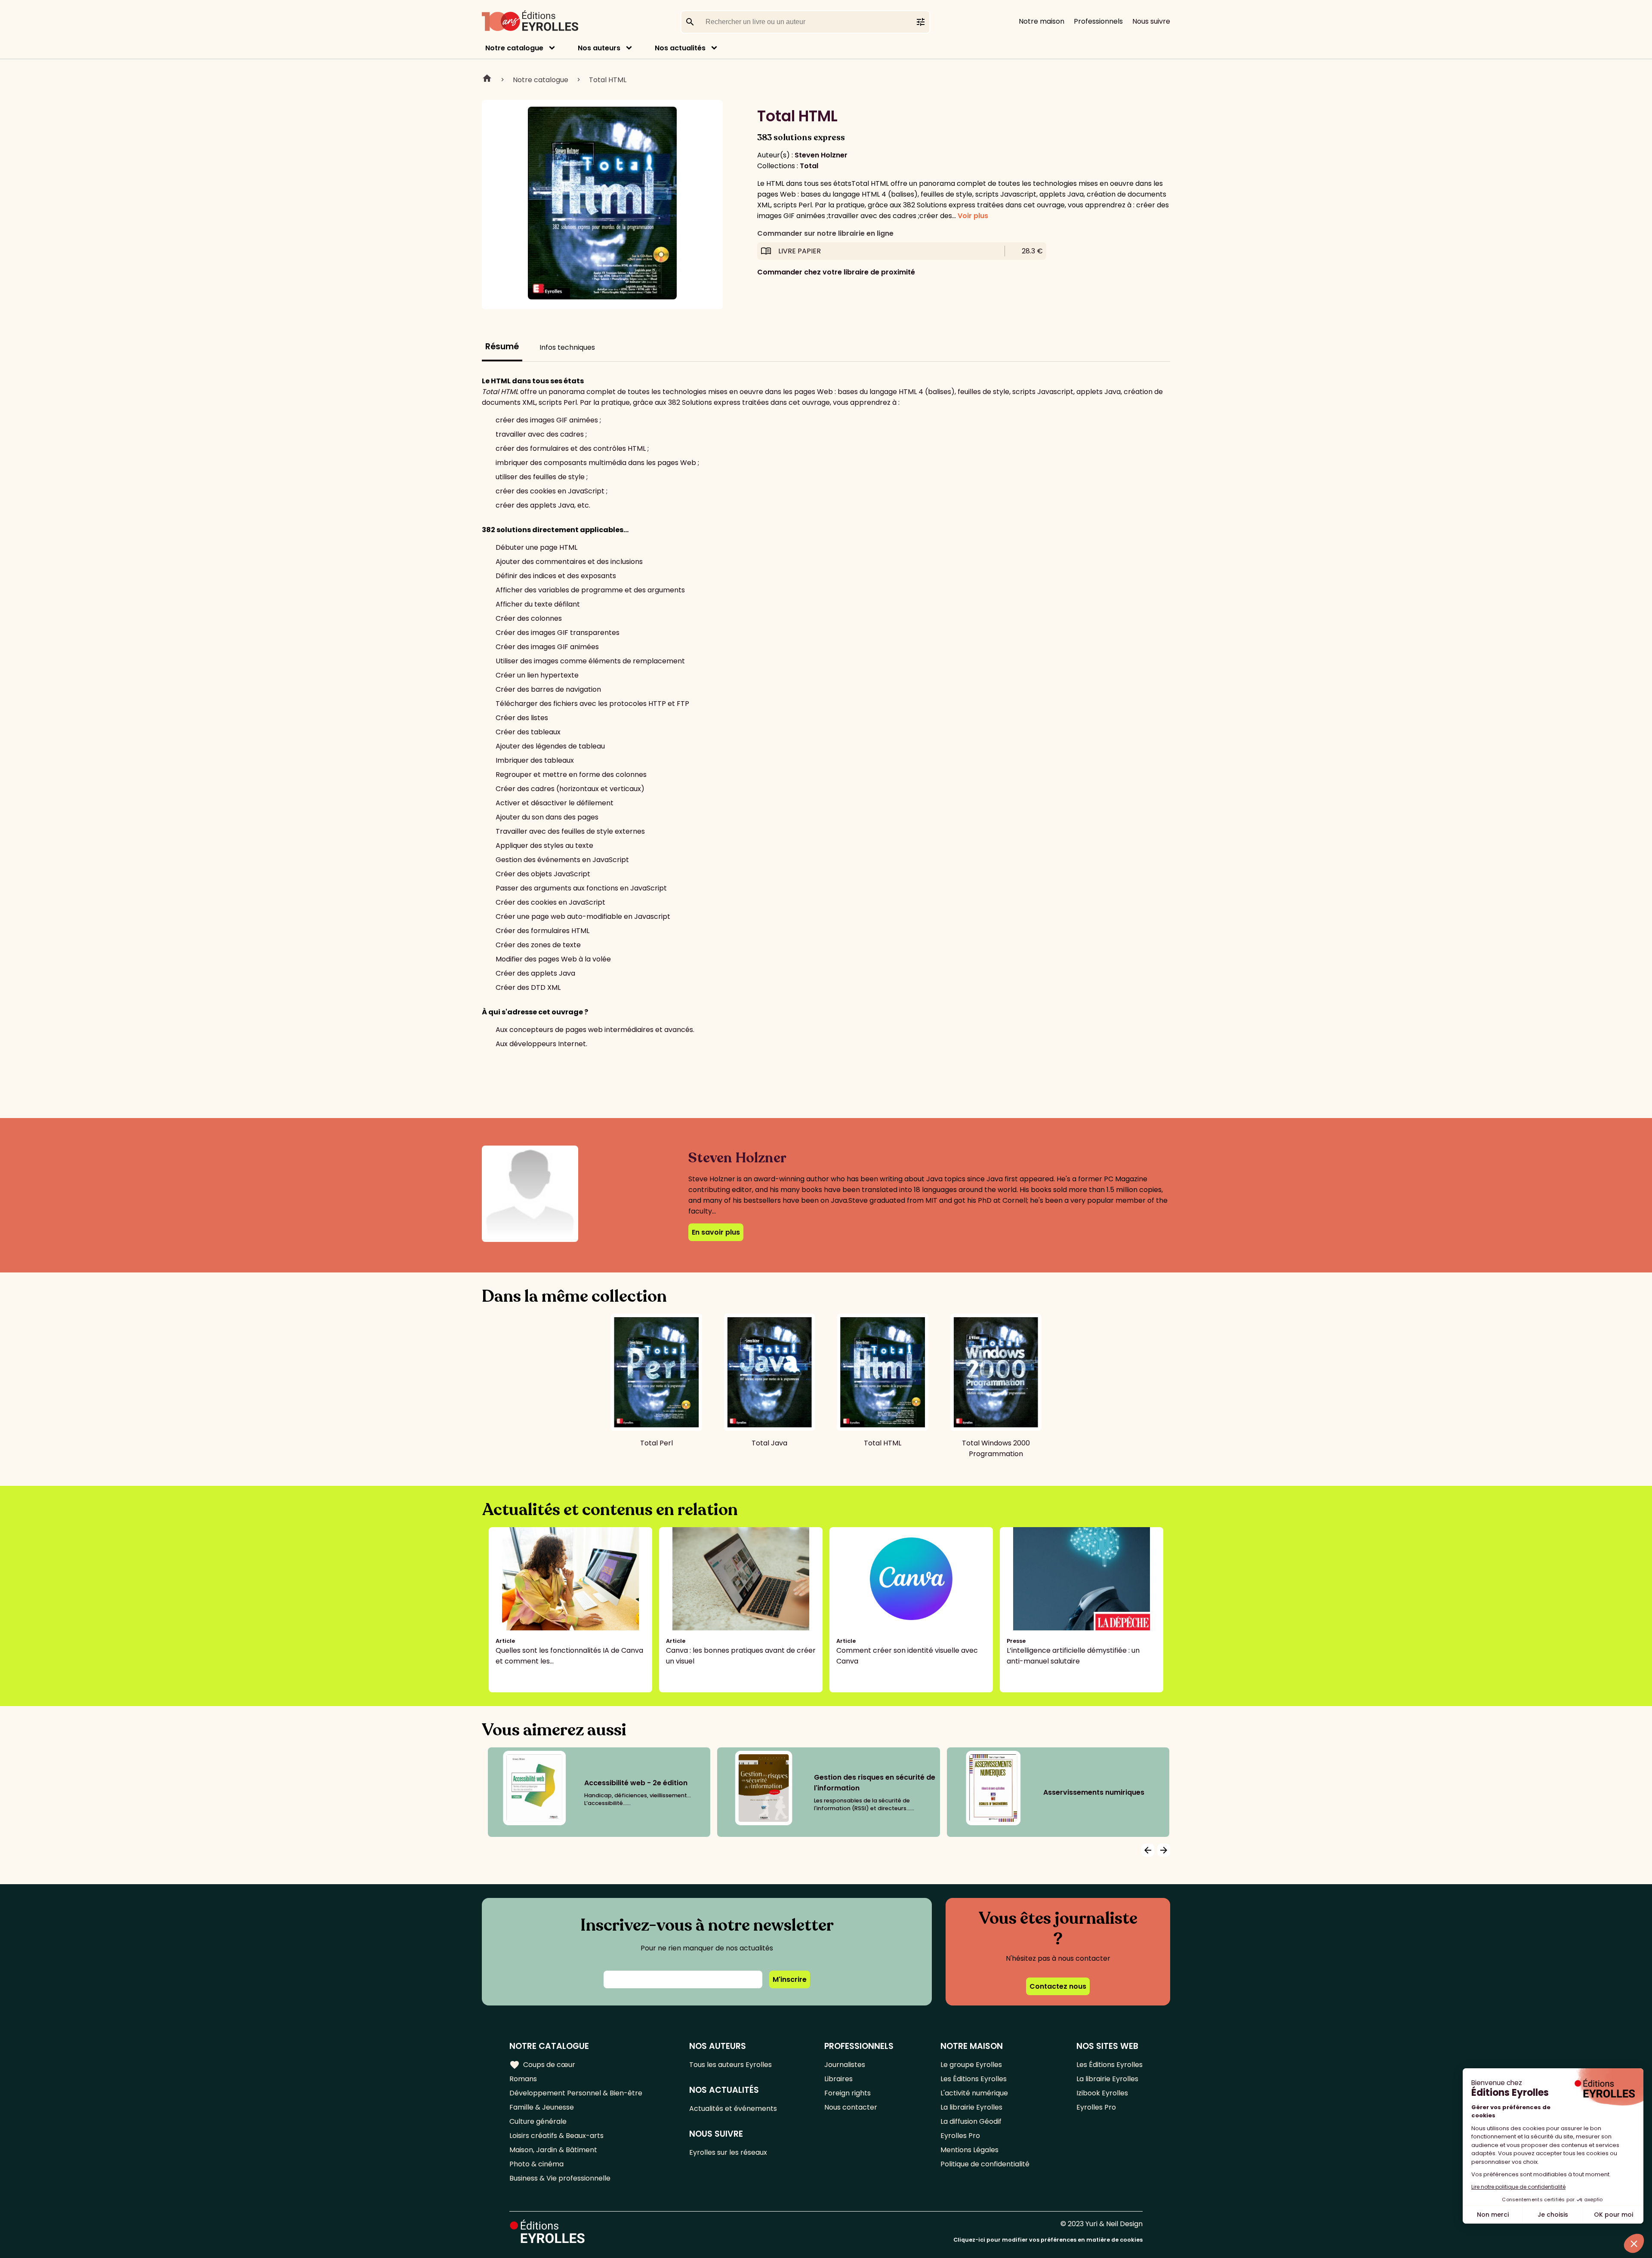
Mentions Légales (969, 2150)
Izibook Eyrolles (1102, 2093)
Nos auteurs (599, 48)
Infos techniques (567, 347)
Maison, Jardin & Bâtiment (553, 2150)
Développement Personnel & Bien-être (576, 2093)
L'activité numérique (974, 2093)
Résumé (502, 347)
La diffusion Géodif (971, 2121)
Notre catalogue (514, 48)
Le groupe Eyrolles (971, 2065)
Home (487, 80)
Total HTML (608, 80)
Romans (523, 2079)
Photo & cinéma (536, 2164)
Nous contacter (851, 2107)
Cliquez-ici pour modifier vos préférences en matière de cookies (1048, 2240)
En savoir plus (716, 1232)
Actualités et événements (733, 2109)
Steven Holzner (821, 155)
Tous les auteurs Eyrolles (730, 2065)
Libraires (838, 2079)
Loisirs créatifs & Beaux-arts (556, 2136)
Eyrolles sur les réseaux (728, 2152)
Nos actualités (680, 48)
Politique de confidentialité (985, 2164)
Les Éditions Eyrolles (974, 2079)
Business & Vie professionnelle (560, 2178)
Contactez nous (1058, 1986)
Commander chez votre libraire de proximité (836, 272)
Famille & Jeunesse (542, 2107)
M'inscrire (790, 1979)
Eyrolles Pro (960, 2136)
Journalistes (845, 2065)
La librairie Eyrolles (971, 2107)
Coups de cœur (542, 2065)
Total (809, 166)
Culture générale (538, 2121)
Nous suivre (1151, 21)
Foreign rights (848, 2093)
